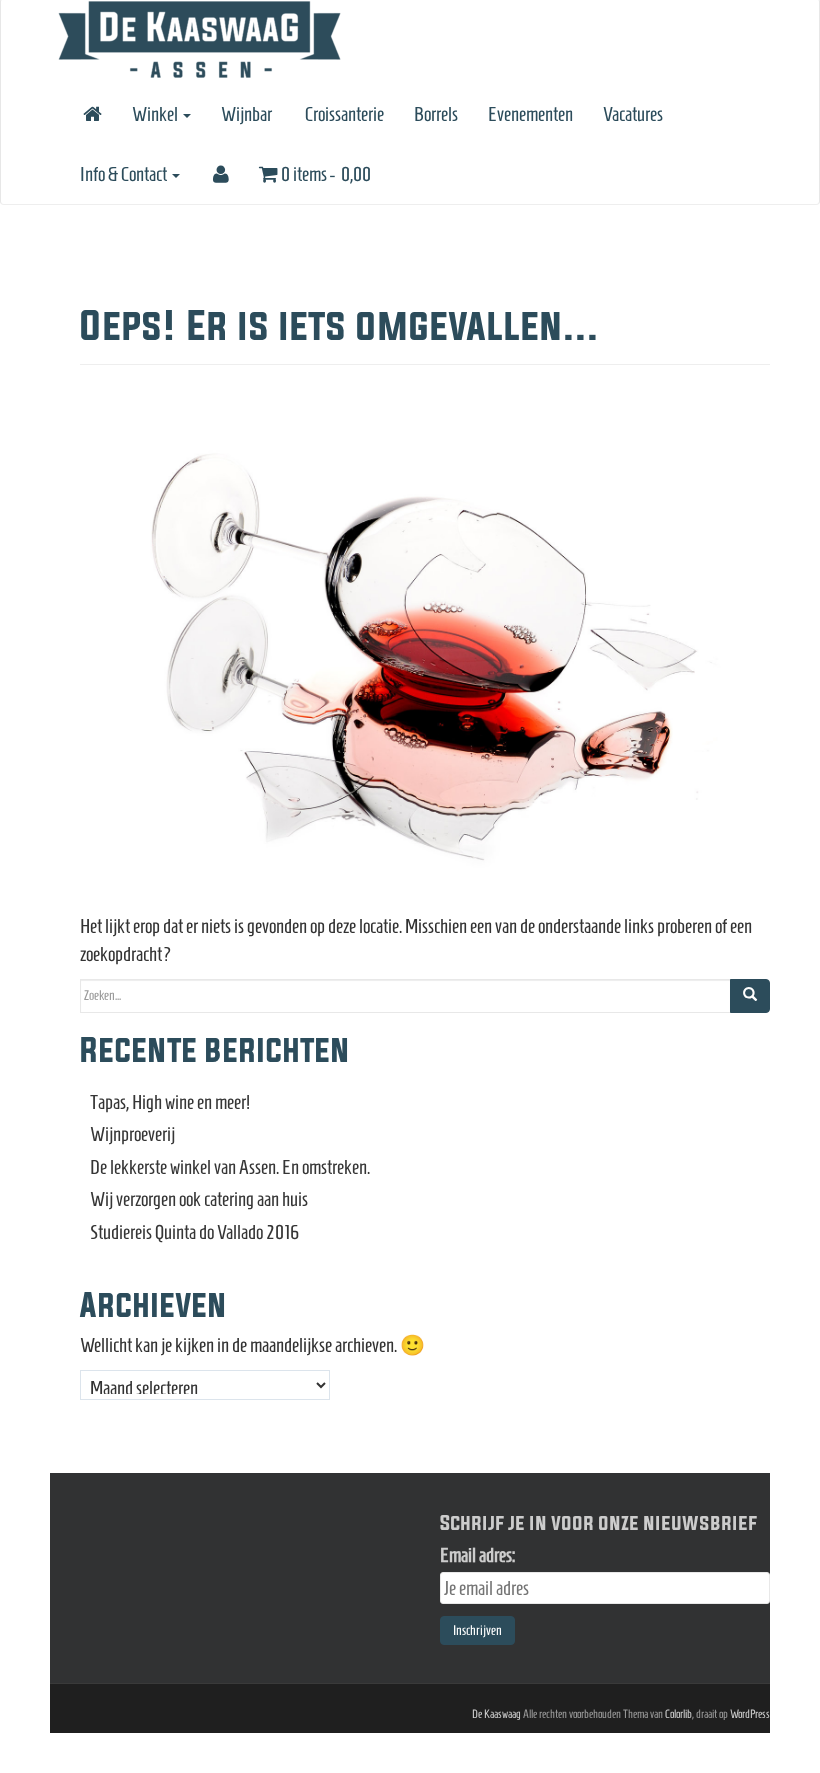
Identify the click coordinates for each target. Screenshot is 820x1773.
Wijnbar (246, 114)
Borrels (436, 114)
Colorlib (678, 1713)
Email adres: (477, 1555)
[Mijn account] (219, 174)
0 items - (324, 174)
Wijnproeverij (132, 1134)
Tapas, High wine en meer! (170, 1102)
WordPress (750, 1713)
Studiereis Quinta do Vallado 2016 (195, 1232)
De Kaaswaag (496, 1713)
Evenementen (530, 114)
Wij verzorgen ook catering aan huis (199, 1199)
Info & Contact (125, 174)
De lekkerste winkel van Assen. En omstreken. (230, 1167)
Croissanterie (343, 114)
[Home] (91, 114)
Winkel (156, 114)
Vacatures (633, 114)
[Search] (750, 996)
